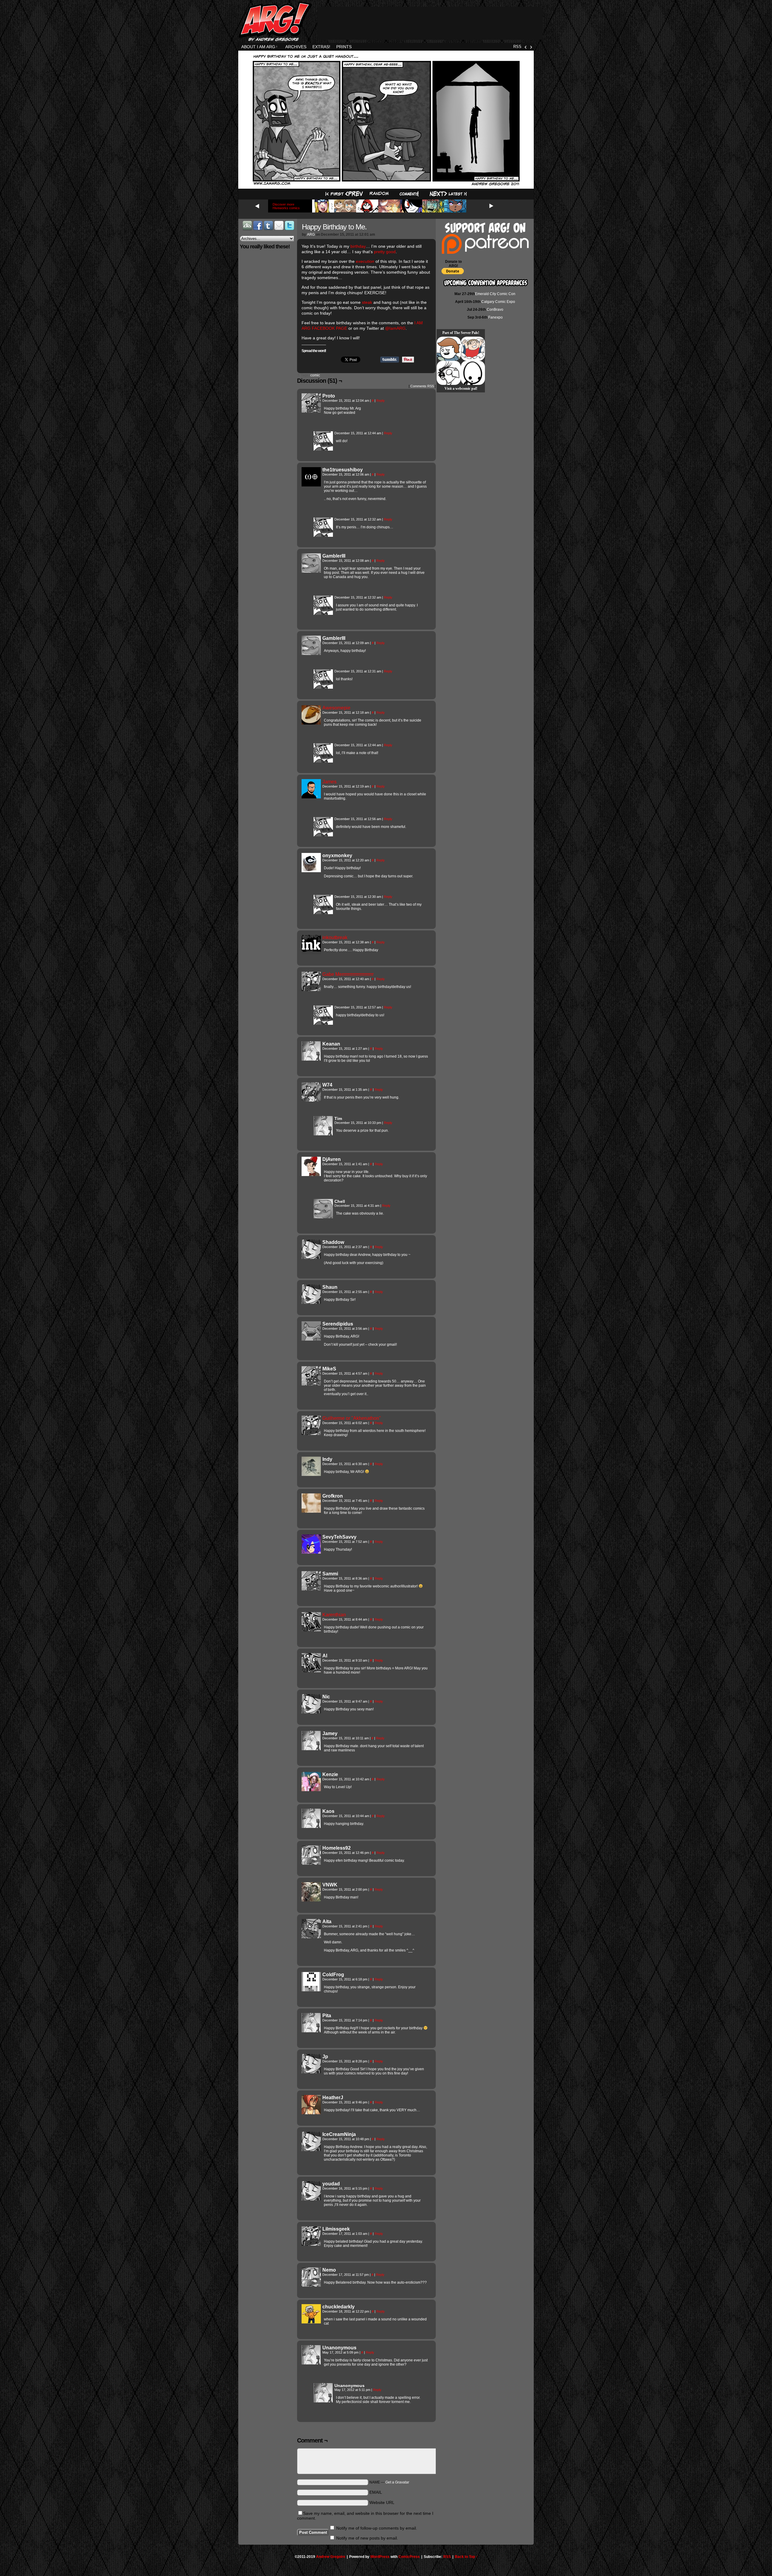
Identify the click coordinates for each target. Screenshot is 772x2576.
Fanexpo (495, 317)
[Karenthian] (311, 1630)
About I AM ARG (259, 47)
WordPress (380, 2557)
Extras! (321, 47)
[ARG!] (323, 449)
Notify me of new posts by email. (367, 2538)
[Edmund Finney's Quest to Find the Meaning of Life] (449, 373)
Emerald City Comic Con (495, 294)
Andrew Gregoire (331, 2557)
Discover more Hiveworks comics (286, 206)
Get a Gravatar (397, 2482)
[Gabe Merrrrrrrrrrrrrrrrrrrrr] (311, 989)
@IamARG (395, 328)
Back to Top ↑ (466, 2557)
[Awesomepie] (311, 723)
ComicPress (409, 2557)
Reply (381, 401)
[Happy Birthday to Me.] (386, 185)
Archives (296, 47)
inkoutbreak (335, 937)
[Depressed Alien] (473, 373)
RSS (517, 47)
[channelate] (449, 349)
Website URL (382, 2502)
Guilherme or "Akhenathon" (352, 1418)
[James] (311, 797)
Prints (344, 47)
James (329, 782)
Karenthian (334, 1615)
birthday (358, 246)
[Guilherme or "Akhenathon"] (311, 1433)
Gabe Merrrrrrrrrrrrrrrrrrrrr (348, 974)
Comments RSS (422, 386)
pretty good (385, 252)
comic (315, 375)
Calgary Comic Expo (498, 302)
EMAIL (376, 2492)
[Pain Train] (473, 349)
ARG (311, 234)
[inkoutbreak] (311, 953)
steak (367, 302)
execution (365, 261)
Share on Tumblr (390, 360)
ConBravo (495, 310)
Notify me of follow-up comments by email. (377, 2528)
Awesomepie (336, 708)
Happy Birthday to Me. (334, 227)
